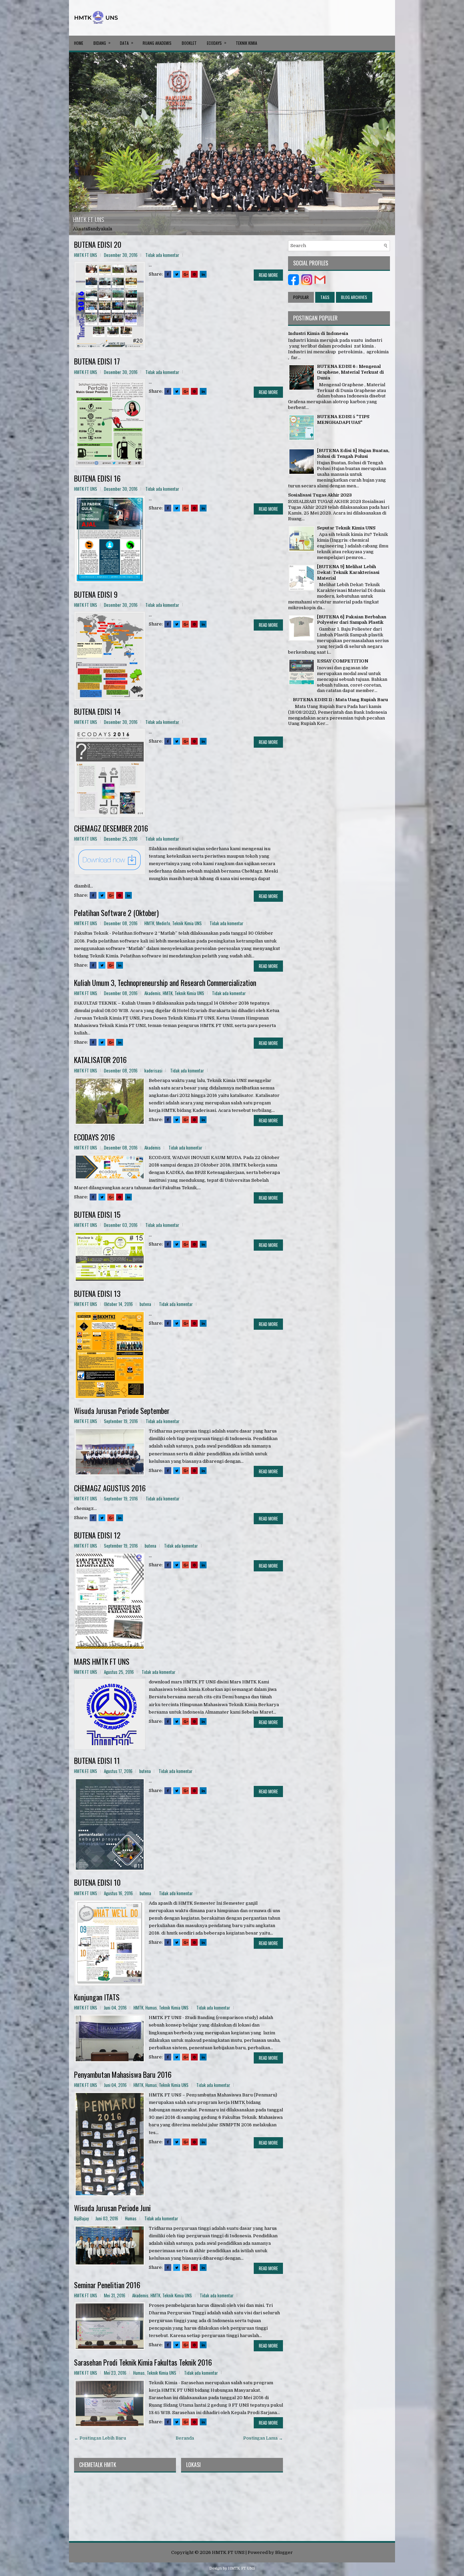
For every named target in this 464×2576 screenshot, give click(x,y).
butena (145, 1304)
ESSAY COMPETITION (343, 661)
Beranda (185, 2438)
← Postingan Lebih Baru (100, 2438)
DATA (127, 43)
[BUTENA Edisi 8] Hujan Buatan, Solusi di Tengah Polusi (353, 453)
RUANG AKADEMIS (157, 43)
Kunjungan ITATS (97, 1997)
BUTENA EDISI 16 (97, 478)
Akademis (153, 993)
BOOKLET (189, 43)
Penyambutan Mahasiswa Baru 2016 (123, 2074)
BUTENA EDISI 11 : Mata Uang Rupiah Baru (340, 700)
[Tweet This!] (177, 274)
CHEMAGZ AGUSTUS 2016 (110, 1488)
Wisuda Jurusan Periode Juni (112, 2208)
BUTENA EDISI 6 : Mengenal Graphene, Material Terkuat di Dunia (350, 372)
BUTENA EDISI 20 (98, 244)
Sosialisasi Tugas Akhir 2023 (320, 495)
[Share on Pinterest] (194, 274)
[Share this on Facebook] (168, 274)
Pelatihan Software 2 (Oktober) (116, 913)
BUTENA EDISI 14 (97, 711)
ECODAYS (217, 43)
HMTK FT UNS (89, 220)
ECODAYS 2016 (94, 1137)
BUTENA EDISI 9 (96, 594)
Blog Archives (354, 297)
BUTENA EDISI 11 (97, 1760)
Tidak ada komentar (162, 255)
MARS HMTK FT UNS (102, 1661)
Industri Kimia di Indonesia (318, 333)
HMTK (149, 923)
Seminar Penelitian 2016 (107, 2285)
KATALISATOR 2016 (100, 1060)
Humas (151, 2008)
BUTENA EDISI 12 (97, 1535)
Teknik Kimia (246, 43)
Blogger (284, 2552)
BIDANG (102, 43)
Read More (268, 275)
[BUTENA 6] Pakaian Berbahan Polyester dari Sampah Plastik (352, 620)
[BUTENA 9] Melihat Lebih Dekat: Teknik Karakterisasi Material (348, 572)
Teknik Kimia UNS (187, 923)
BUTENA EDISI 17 (97, 361)
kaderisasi (153, 1070)
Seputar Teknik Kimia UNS (346, 528)
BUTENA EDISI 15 (97, 1214)
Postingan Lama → (263, 2438)
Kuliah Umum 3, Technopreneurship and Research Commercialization (165, 983)
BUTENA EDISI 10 (97, 1882)
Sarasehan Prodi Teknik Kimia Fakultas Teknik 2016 (143, 2362)
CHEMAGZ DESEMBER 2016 (111, 828)
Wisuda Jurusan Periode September (122, 1411)
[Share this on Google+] (185, 274)
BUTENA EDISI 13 (97, 1293)
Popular (301, 297)
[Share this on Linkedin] (203, 274)
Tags (325, 297)
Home (79, 43)
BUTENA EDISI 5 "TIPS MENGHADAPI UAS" (343, 419)
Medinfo (163, 923)
